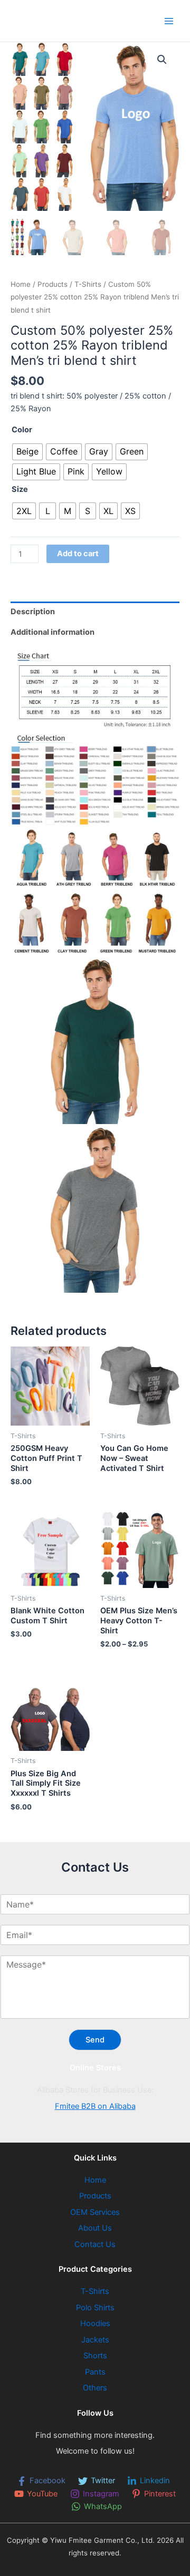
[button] (162, 60)
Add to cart (78, 554)
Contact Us (95, 2244)
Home (21, 284)
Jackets (95, 2340)
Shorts (95, 2356)
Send (95, 2040)
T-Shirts (88, 284)
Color (22, 430)
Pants (95, 2372)
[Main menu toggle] (169, 21)
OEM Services (95, 2212)
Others (95, 2388)
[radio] (27, 452)
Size (20, 489)
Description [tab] (33, 612)
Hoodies (95, 2323)
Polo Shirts (95, 2308)
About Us (95, 2228)
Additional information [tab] (53, 632)
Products (53, 284)
